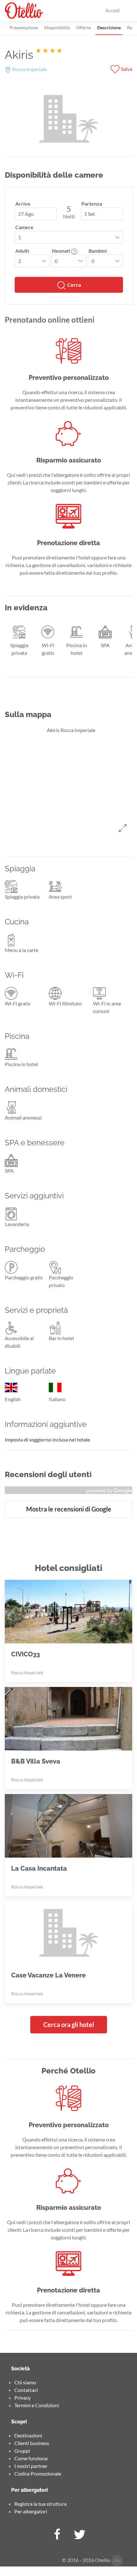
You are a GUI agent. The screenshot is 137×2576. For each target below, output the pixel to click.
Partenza (92, 204)
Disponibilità (57, 27)
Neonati (61, 251)
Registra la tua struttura (40, 2504)
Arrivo (23, 204)
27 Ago (26, 214)
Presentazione (24, 27)
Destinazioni (28, 2435)
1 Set (90, 214)
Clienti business (32, 2443)
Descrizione (109, 27)
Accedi (112, 10)
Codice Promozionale (38, 2473)
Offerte (83, 27)
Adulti (22, 251)
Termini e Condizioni (37, 2405)
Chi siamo (25, 2382)
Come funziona (31, 2458)
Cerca (74, 285)
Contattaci (26, 2390)
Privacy (22, 2398)
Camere (24, 227)
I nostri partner (31, 2466)
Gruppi (22, 2451)
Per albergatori (31, 2511)
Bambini (98, 251)
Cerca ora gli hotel (69, 2024)
